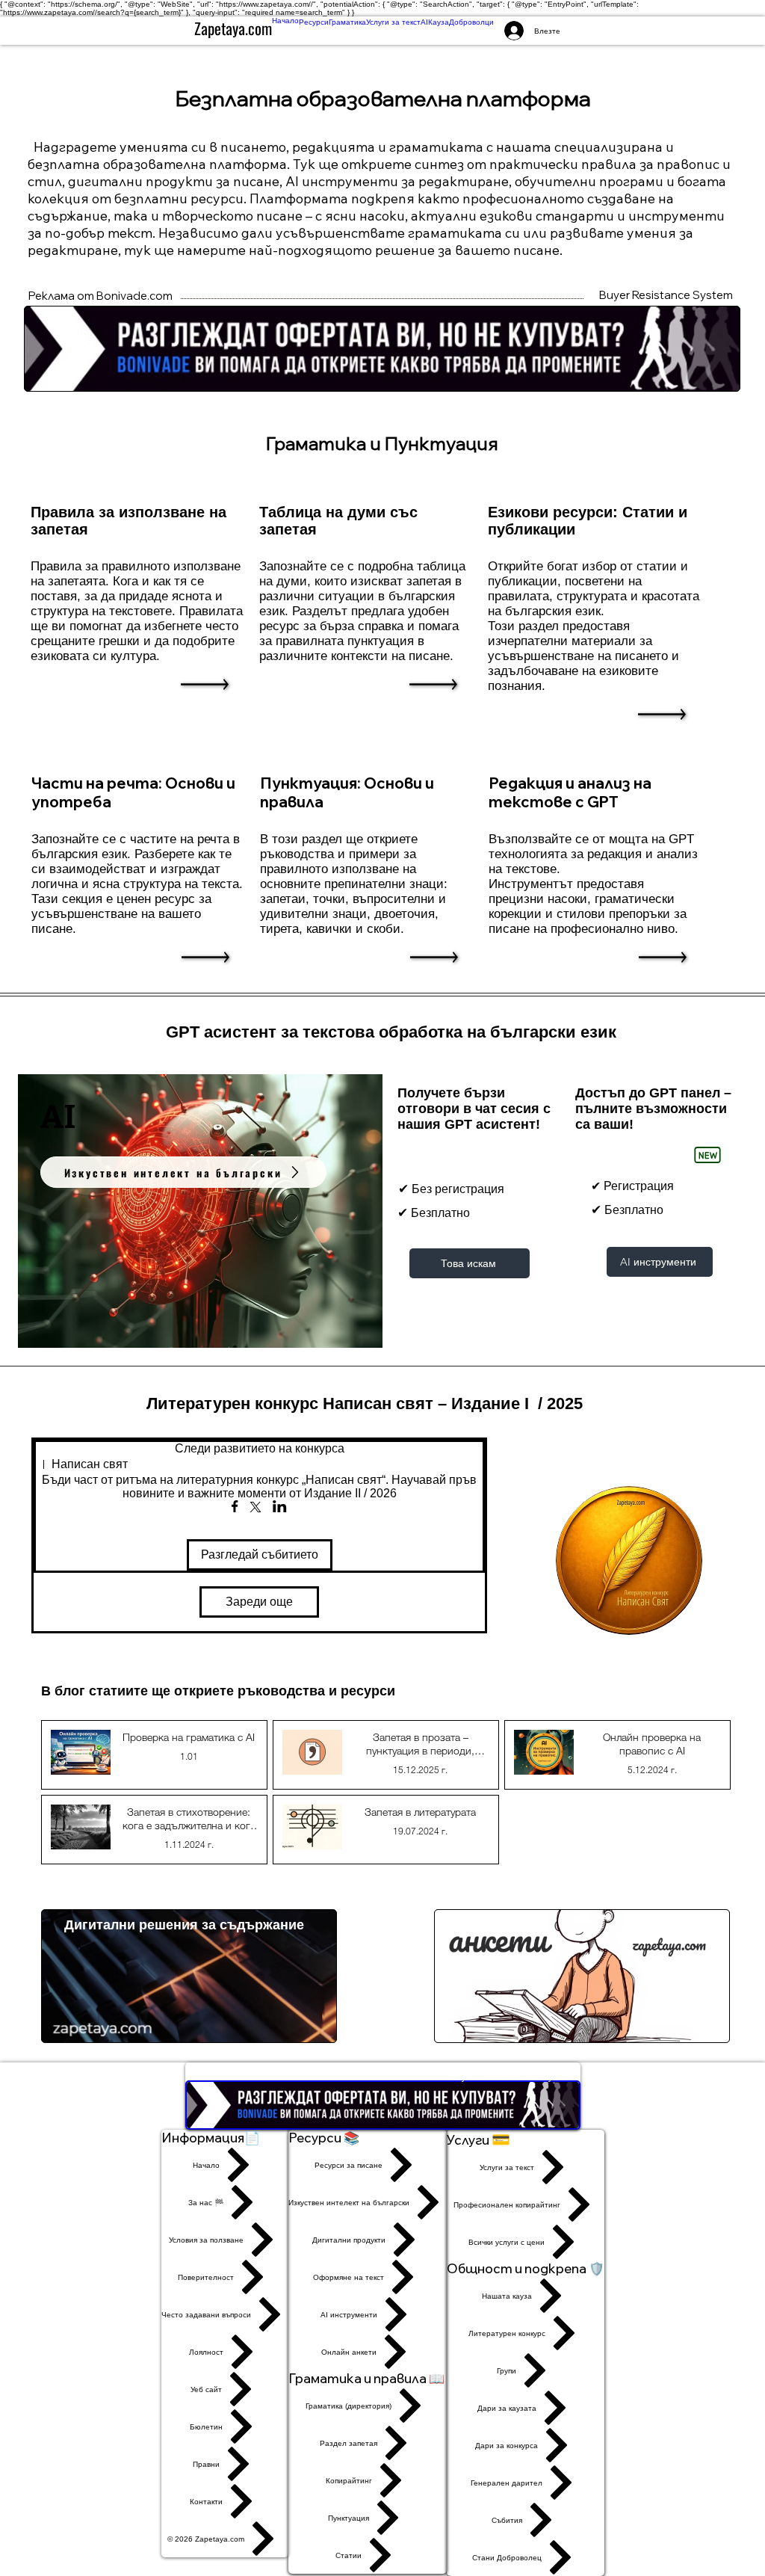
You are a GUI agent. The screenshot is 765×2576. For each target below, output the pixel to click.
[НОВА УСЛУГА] (707, 1155)
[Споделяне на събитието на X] (255, 1509)
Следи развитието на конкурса (260, 1448)
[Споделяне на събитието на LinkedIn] (280, 1508)
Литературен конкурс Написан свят (290, 1403)
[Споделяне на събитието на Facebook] (235, 1508)
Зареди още (259, 1602)
